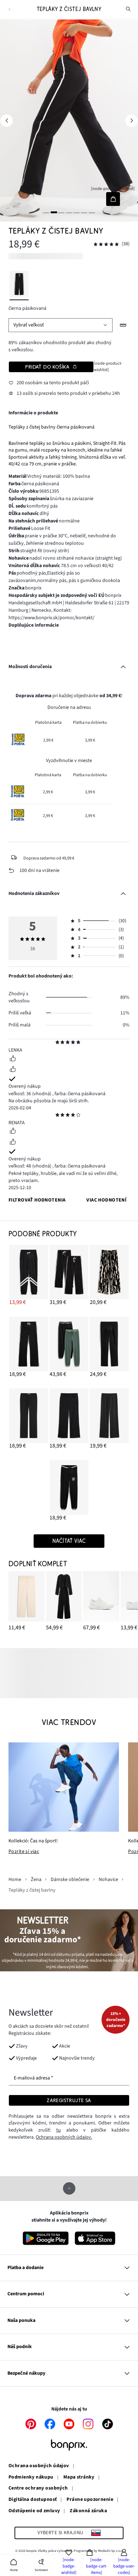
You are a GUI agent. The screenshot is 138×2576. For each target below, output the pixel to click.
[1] (46, 212)
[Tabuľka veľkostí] (123, 325)
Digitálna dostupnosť (33, 2500)
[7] (92, 212)
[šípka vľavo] (7, 120)
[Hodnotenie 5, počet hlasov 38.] (106, 244)
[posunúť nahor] (69, 2188)
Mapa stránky (79, 2477)
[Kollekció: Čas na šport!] (64, 1787)
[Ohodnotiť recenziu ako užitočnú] (13, 1059)
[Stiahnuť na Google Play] (46, 2238)
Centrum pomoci (26, 2294)
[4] (69, 212)
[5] (76, 212)
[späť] (9, 9)
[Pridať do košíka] (113, 199)
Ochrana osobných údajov (39, 2466)
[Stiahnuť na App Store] (95, 2238)
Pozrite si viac (24, 1852)
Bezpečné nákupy (26, 2373)
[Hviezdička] (57, 1043)
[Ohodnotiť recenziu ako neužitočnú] (13, 1070)
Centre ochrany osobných (38, 2488)
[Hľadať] (128, 9)
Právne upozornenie (90, 2500)
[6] (84, 212)
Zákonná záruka (88, 2511)
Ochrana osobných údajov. (64, 2137)
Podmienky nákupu (31, 2477)
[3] (62, 212)
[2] (54, 212)
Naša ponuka (21, 2320)
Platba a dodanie (25, 2268)
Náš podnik (20, 2347)
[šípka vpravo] (131, 120)
